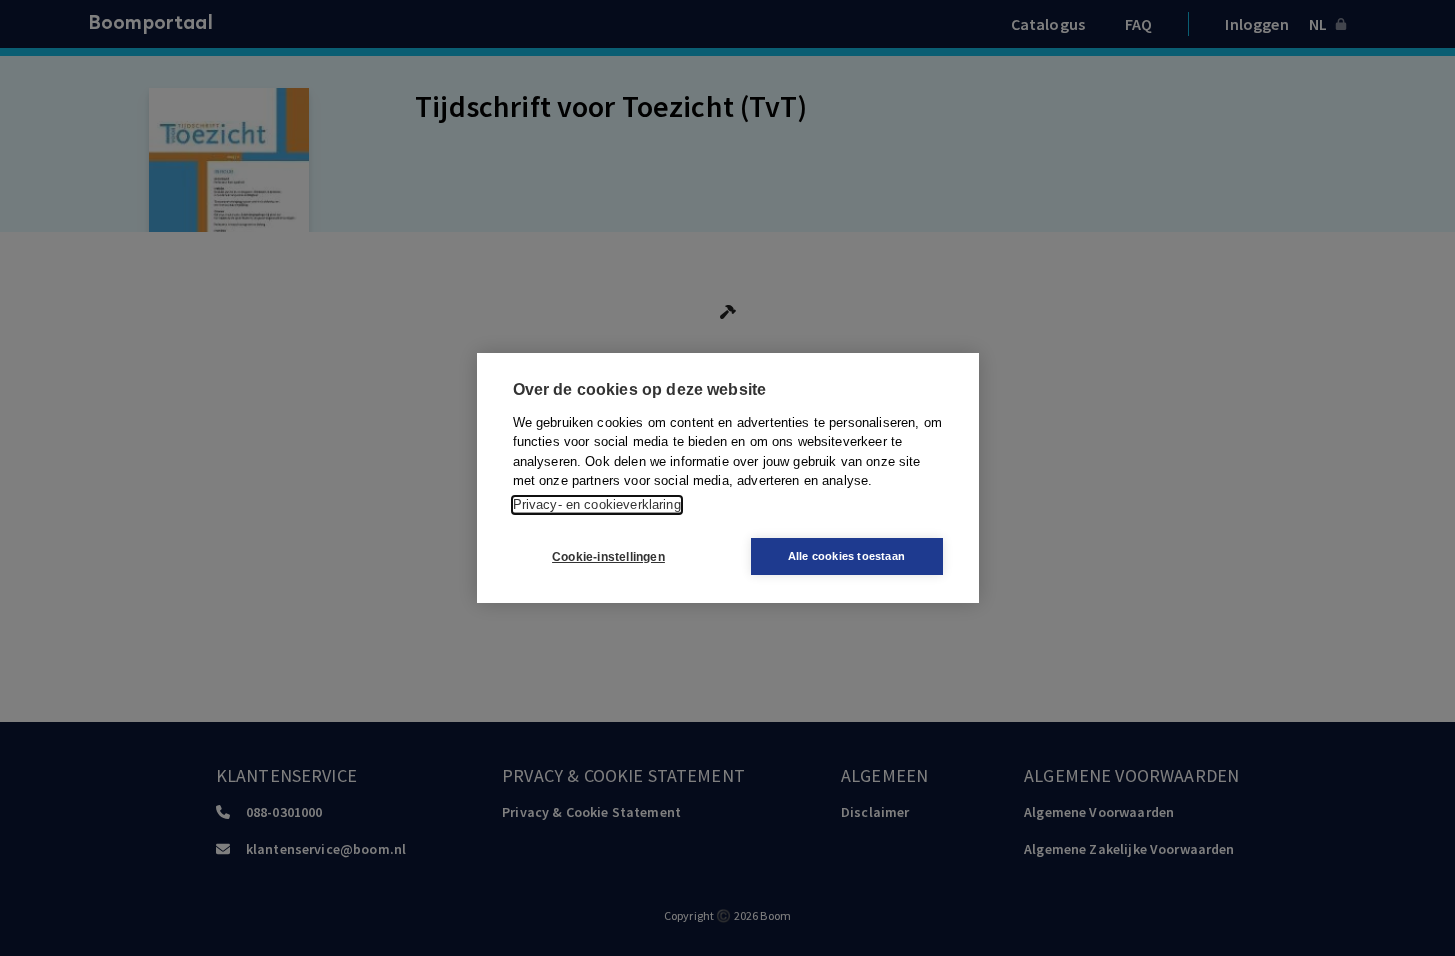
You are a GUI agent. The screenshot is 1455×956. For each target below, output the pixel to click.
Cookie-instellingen (608, 557)
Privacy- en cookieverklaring (597, 504)
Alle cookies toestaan (846, 556)
